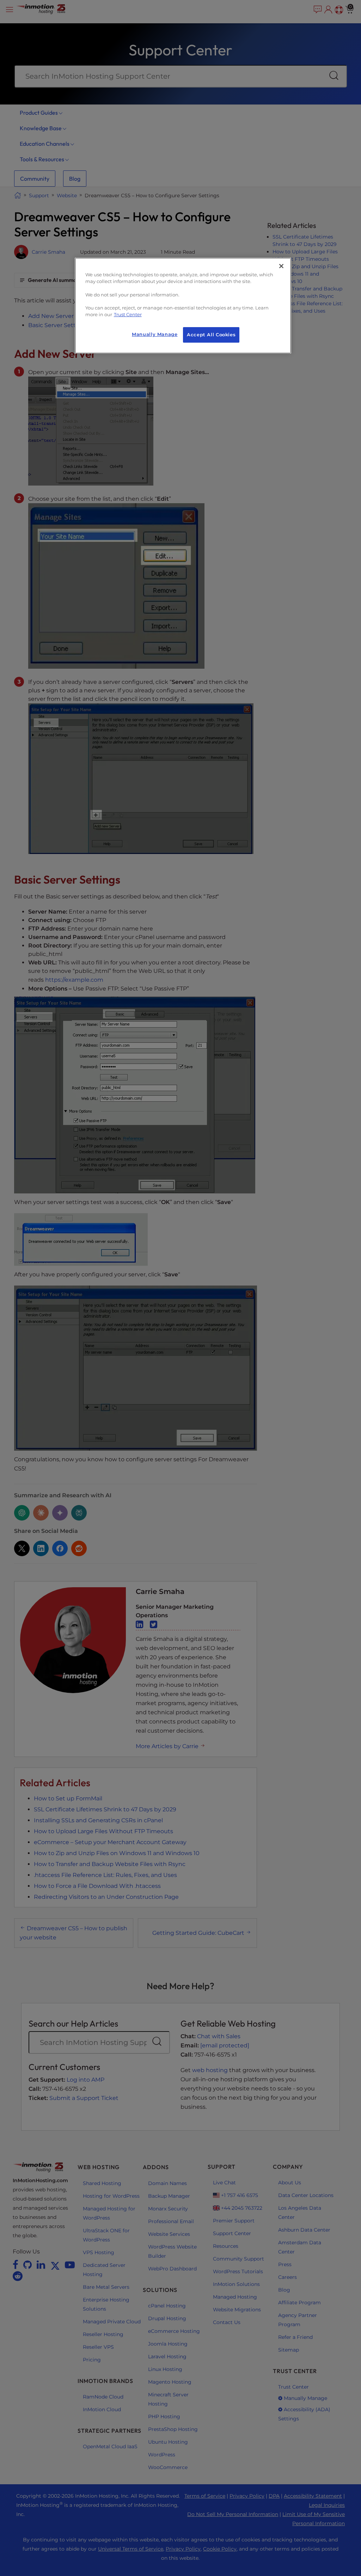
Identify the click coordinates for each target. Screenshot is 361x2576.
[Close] (281, 266)
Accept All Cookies (211, 335)
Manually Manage (155, 334)
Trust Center (128, 315)
